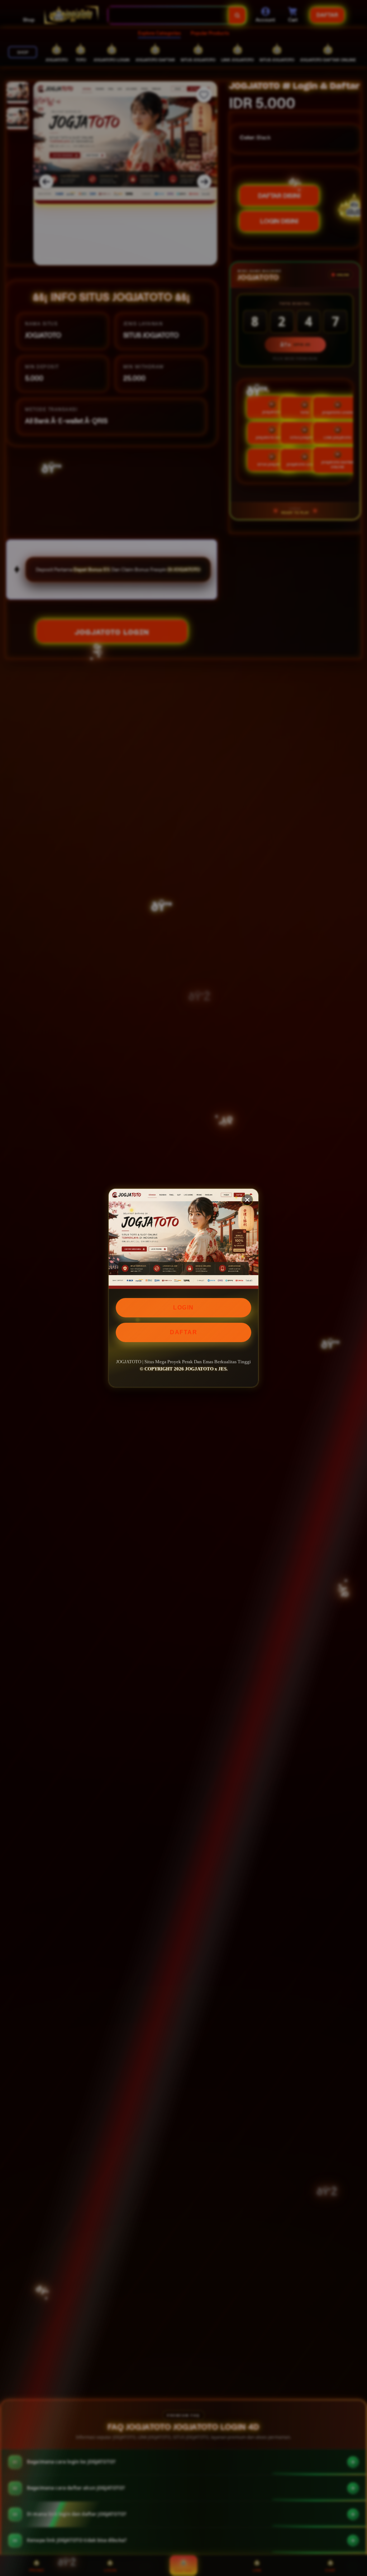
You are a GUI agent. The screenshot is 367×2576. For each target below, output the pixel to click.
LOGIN (183, 1308)
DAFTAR (183, 1332)
